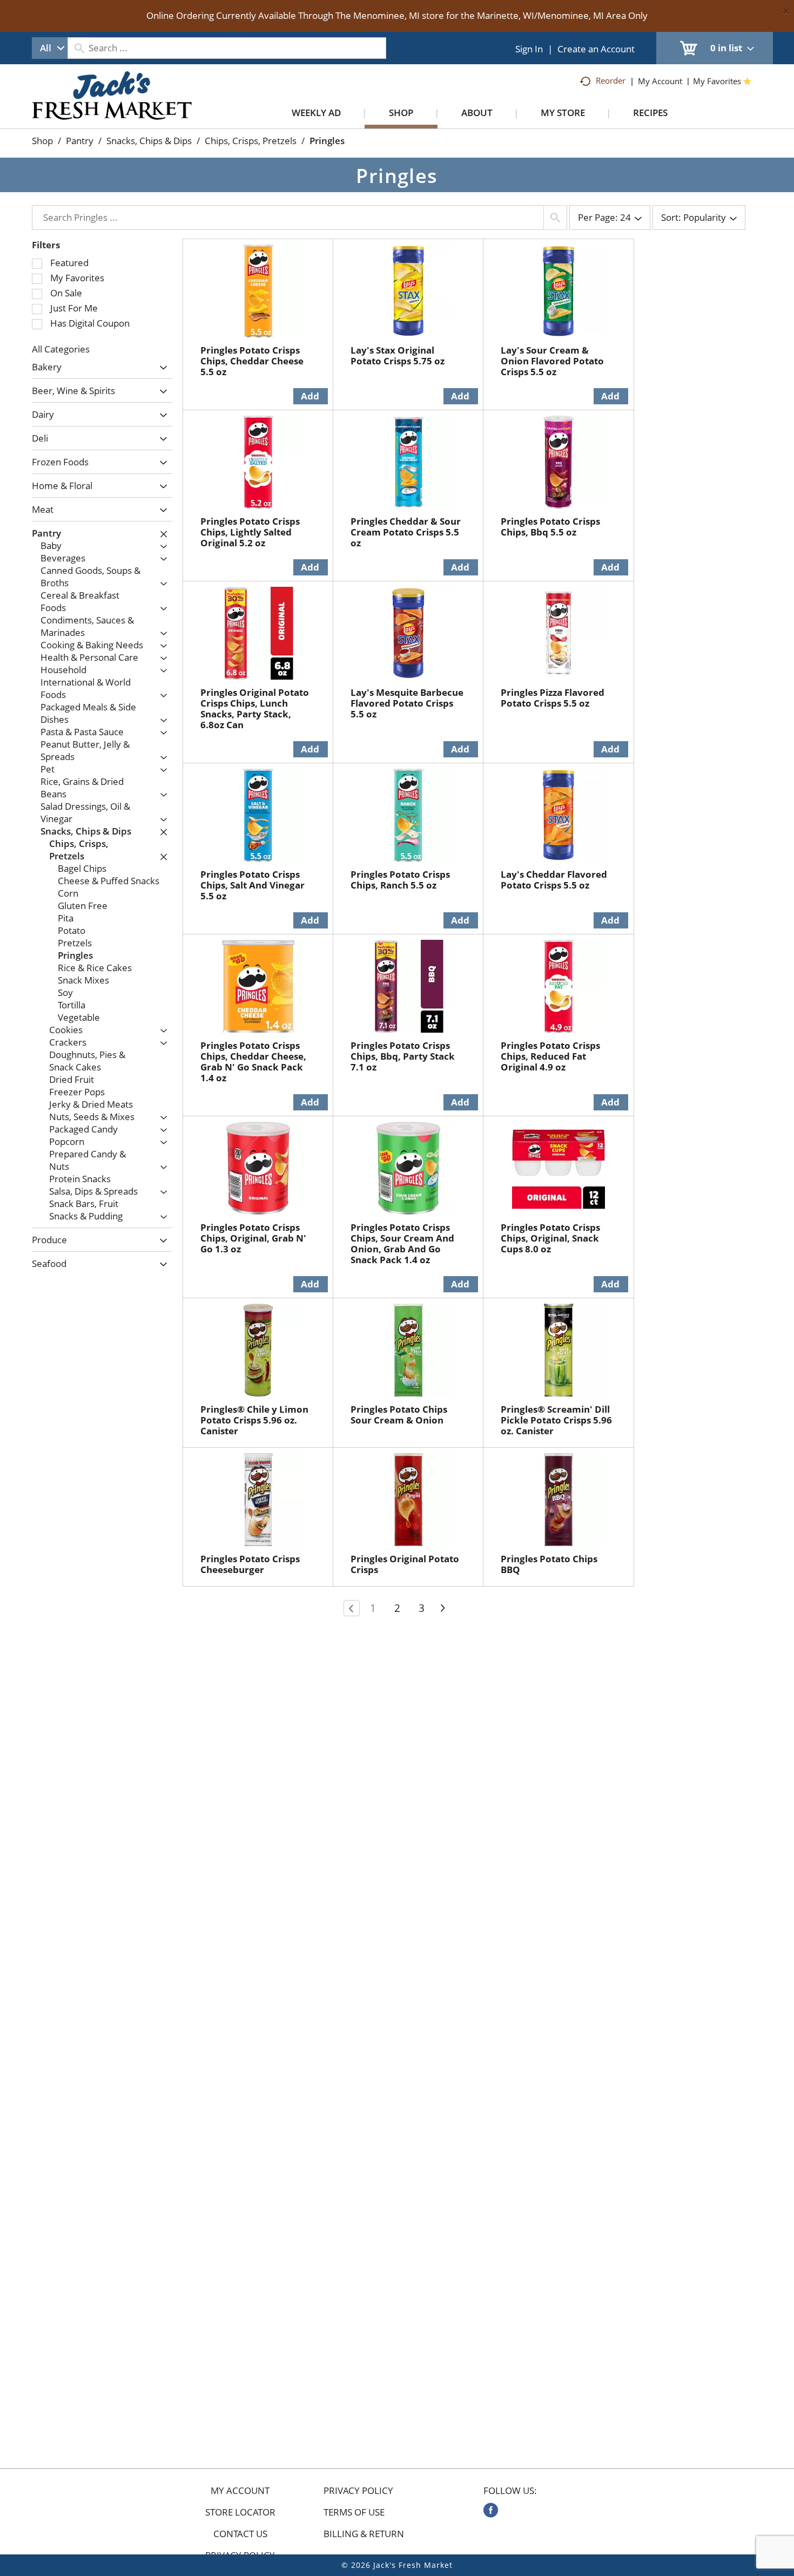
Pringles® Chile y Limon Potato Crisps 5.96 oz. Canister (254, 1420)
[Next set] (442, 1608)
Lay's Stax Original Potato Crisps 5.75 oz (398, 355)
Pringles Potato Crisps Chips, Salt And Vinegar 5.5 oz (253, 885)
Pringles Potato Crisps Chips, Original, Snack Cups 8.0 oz (550, 1238)
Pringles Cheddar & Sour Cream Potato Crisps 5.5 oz (406, 532)
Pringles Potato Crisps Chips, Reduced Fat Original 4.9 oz (550, 1056)
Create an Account (596, 49)
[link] (491, 2510)
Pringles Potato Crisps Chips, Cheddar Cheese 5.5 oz (252, 361)
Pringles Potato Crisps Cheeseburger (250, 1564)
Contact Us (240, 2534)
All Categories (61, 349)
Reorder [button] (611, 80)
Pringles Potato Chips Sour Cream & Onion (399, 1415)
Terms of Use (354, 2512)
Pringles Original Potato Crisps (405, 1564)
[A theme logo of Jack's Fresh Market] (112, 106)
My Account (240, 2491)
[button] (161, 368)
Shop (42, 141)
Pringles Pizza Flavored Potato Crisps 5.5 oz (553, 698)
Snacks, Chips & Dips (149, 141)
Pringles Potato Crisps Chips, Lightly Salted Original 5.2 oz (250, 532)
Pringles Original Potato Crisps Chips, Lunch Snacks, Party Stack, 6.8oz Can (255, 709)
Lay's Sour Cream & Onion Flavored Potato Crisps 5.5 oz (552, 361)
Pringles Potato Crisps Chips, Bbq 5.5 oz (550, 527)
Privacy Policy (358, 2491)
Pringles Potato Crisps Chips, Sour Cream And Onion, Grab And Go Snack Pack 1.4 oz (402, 1243)
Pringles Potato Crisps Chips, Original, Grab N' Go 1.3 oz (253, 1238)
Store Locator (240, 2512)
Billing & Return (364, 2534)
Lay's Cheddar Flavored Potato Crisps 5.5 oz (554, 880)
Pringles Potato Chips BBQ (549, 1564)
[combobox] (50, 48)
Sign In (529, 49)
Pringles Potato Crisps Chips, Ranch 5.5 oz (400, 880)
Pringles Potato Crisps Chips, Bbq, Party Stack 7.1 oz (403, 1056)
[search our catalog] (79, 48)
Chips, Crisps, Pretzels (251, 141)
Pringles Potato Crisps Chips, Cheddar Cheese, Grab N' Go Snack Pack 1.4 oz (253, 1062)
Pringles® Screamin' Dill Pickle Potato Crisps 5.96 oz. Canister (556, 1420)
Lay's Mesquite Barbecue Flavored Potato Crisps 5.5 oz (407, 703)
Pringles (327, 141)
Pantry (80, 141)
